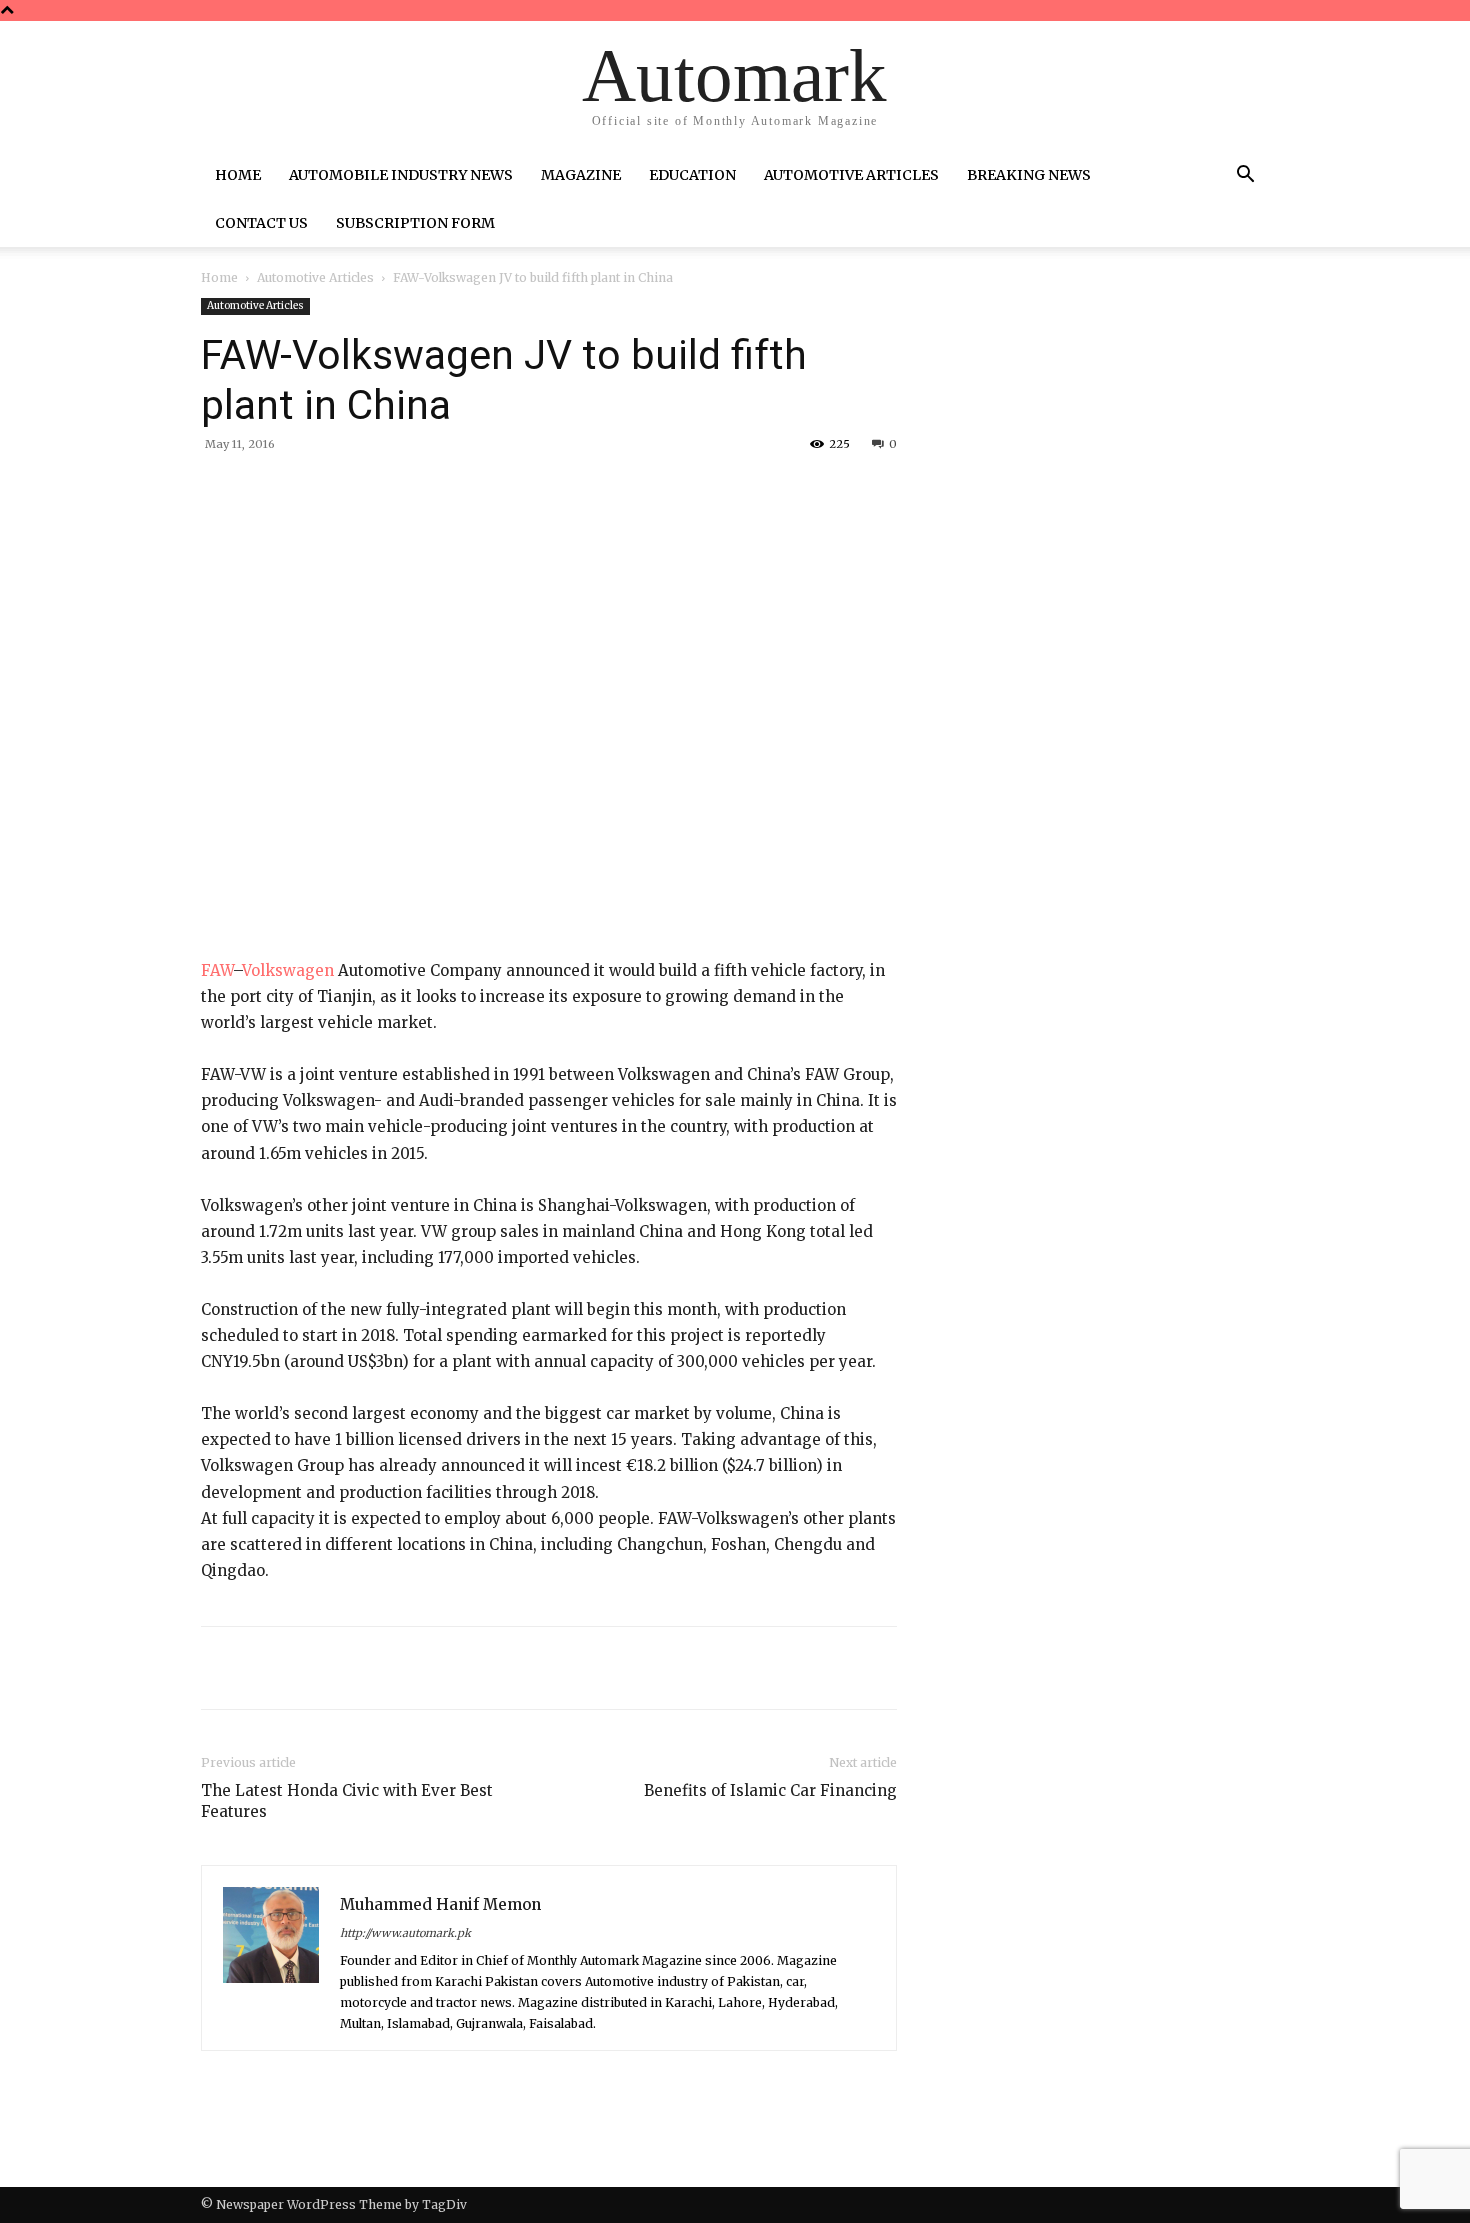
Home (238, 175)
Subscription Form (415, 223)
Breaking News (1029, 175)
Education (692, 175)
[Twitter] (389, 490)
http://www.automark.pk (405, 1933)
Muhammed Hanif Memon (440, 1904)
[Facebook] (343, 490)
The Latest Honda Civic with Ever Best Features (347, 1801)
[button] (1245, 177)
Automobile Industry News (401, 175)
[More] (528, 490)
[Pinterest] (435, 490)
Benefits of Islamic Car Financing (770, 1790)
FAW (217, 970)
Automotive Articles (851, 175)
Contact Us (261, 223)
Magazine (581, 175)
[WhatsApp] (481, 490)
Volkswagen (288, 970)
